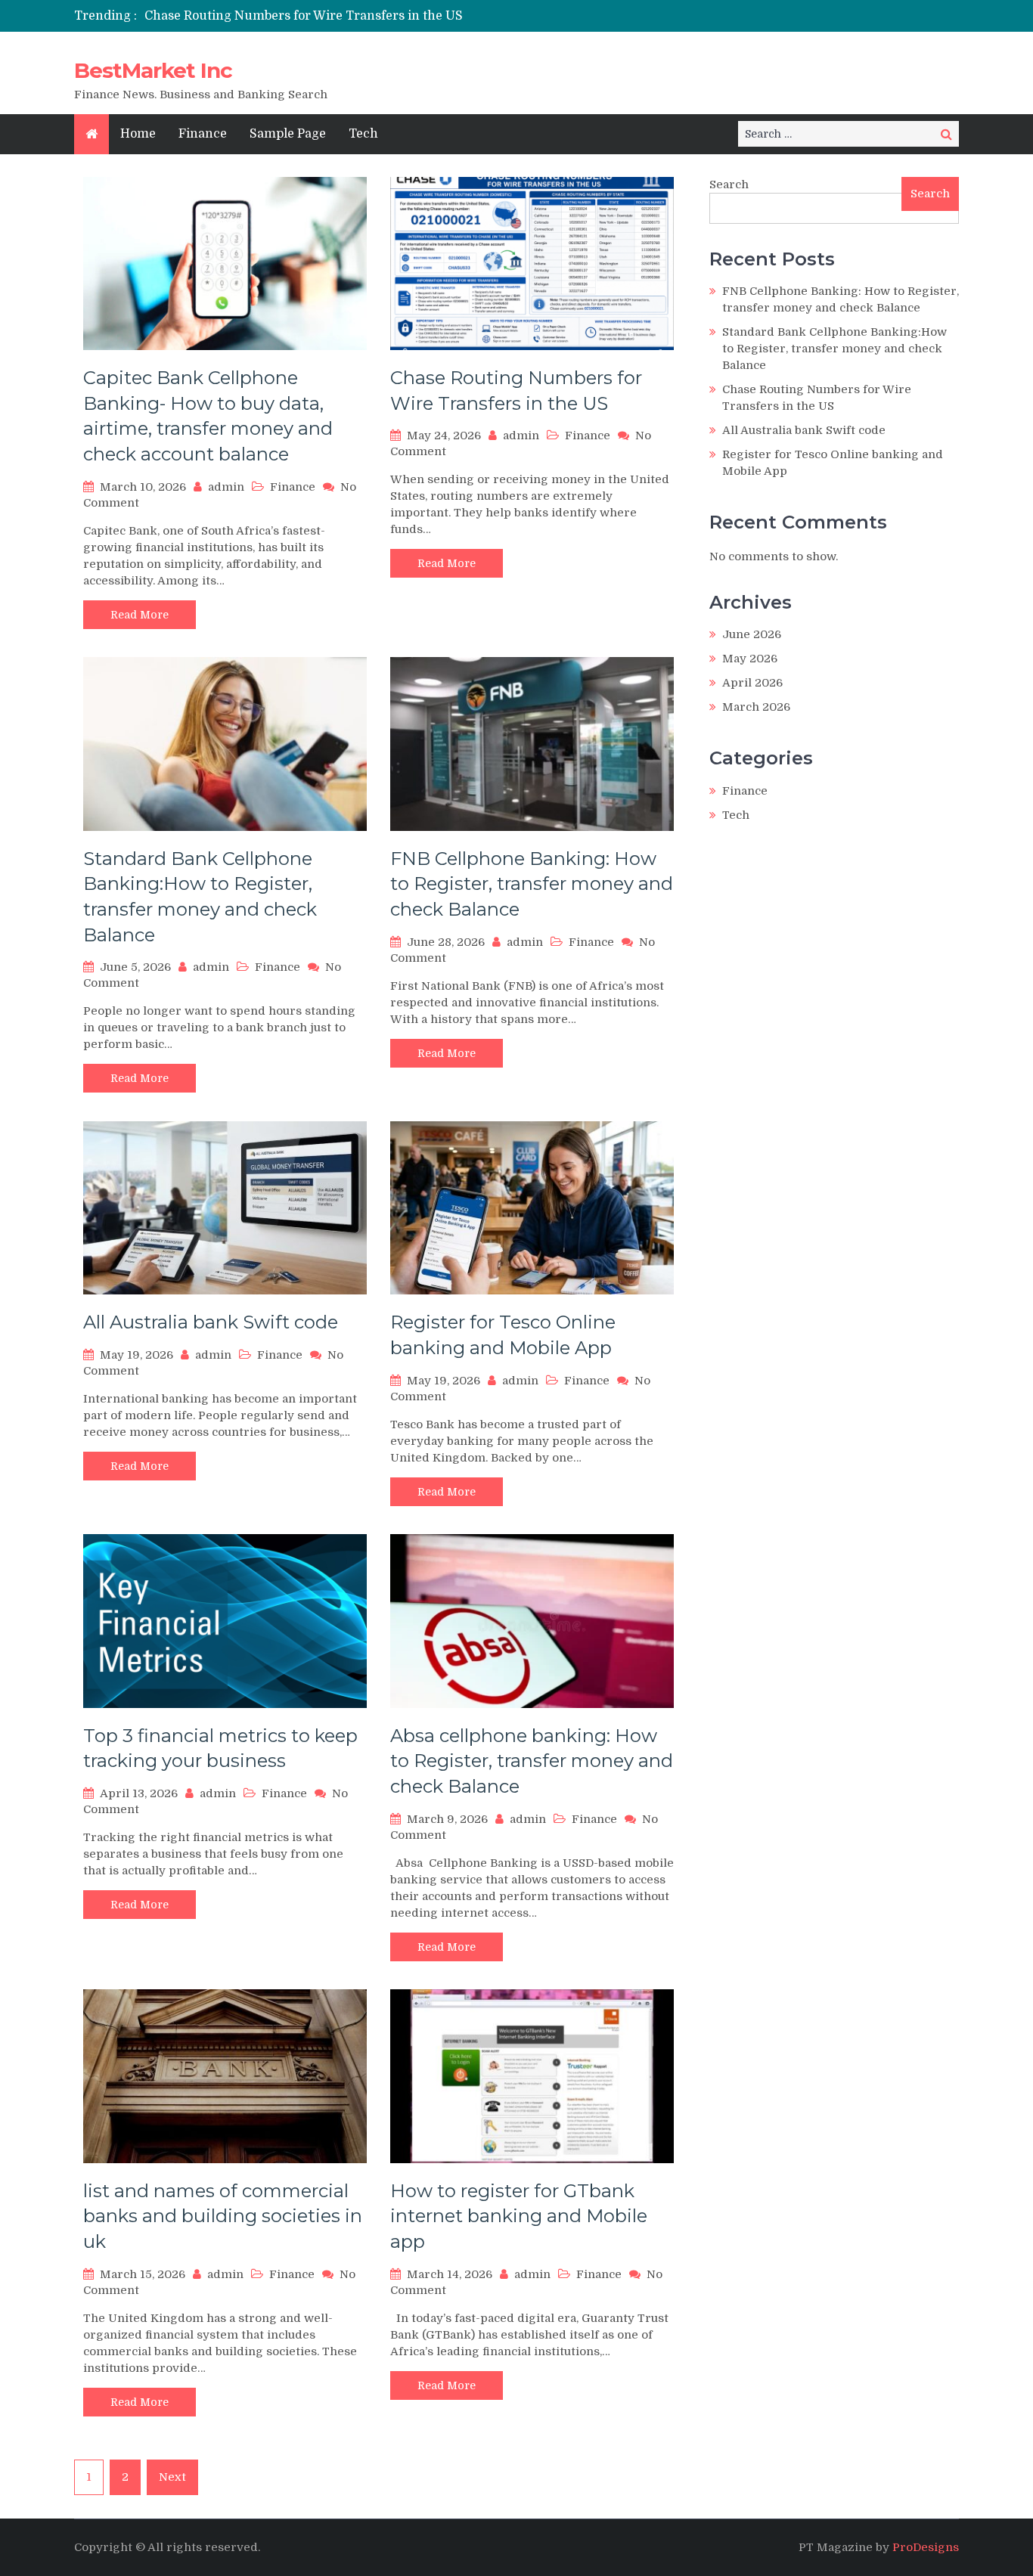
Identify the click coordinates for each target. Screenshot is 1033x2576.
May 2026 (750, 659)
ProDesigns (926, 2547)
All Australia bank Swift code (211, 1322)
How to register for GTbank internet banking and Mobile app (519, 2216)
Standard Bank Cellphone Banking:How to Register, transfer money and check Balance (834, 349)
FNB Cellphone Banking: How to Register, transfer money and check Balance (532, 884)
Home (138, 134)
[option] (375, 16)
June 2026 (752, 634)
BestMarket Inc (153, 70)
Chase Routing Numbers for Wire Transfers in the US (304, 16)
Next (172, 2477)
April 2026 (752, 683)
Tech (363, 134)
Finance (203, 134)
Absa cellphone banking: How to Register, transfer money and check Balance (532, 1761)
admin (226, 487)
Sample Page (288, 134)
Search (729, 184)
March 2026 (756, 707)
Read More (140, 615)
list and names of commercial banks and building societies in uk (223, 2216)
